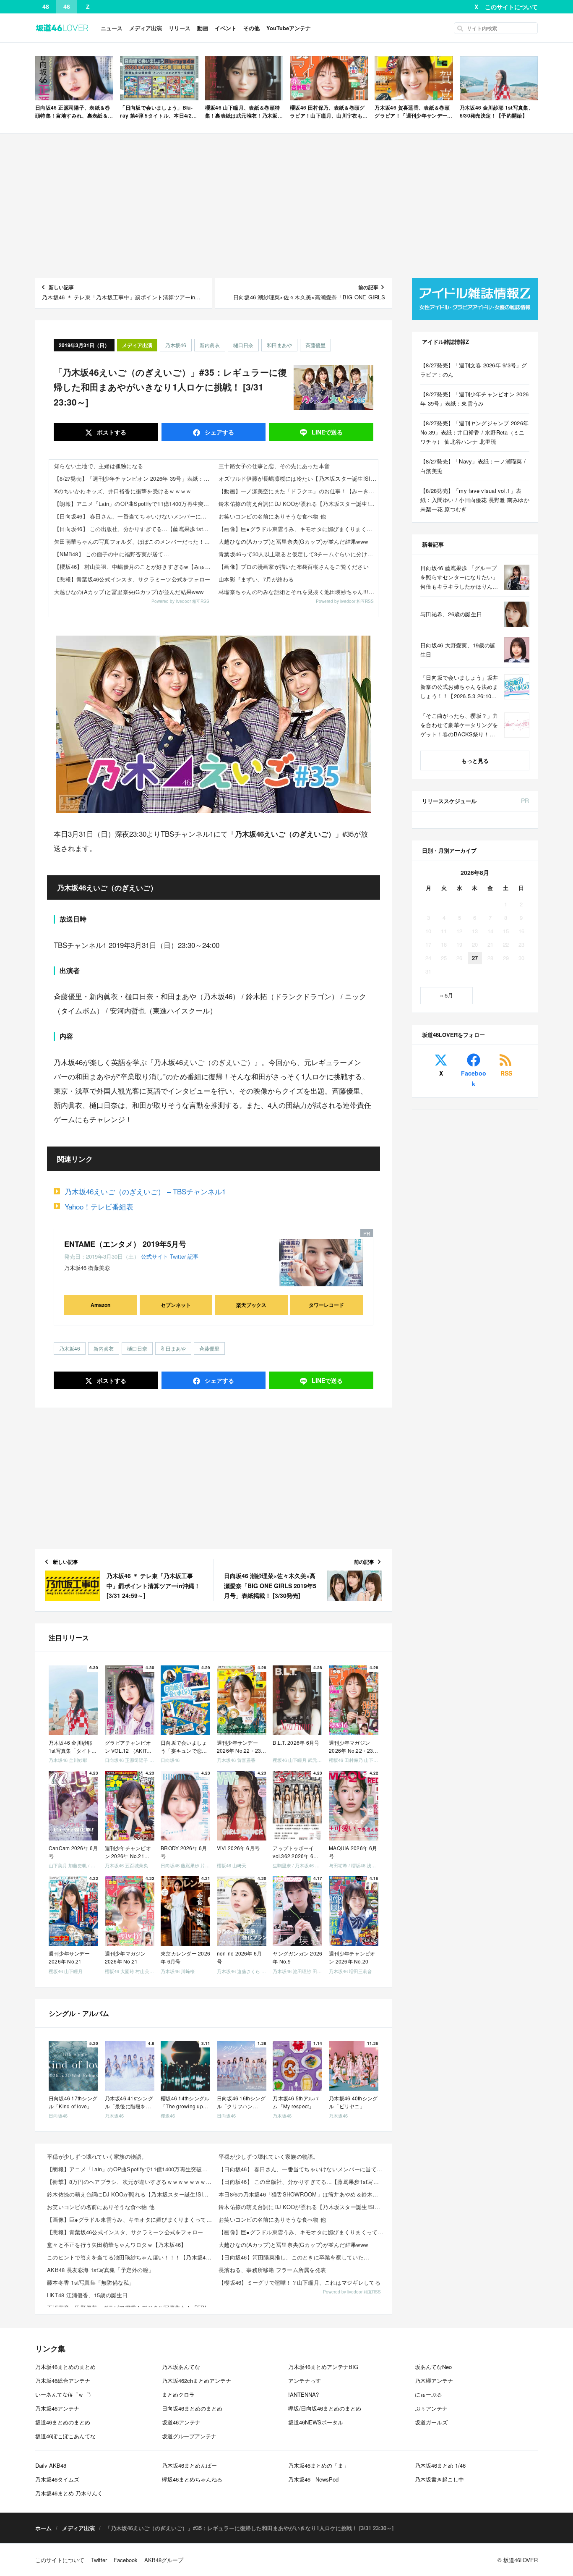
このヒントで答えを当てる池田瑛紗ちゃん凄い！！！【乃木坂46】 (130, 2257)
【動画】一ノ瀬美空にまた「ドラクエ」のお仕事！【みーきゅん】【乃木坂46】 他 (298, 491)
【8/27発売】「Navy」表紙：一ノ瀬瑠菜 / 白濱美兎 (473, 466)
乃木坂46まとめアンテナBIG (323, 2367)
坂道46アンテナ (181, 2422)
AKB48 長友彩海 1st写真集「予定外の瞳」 (100, 2270)
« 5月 (447, 995)
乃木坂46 (176, 345)
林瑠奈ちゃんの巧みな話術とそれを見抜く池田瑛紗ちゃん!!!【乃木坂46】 (298, 592)
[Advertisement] (286, 206)
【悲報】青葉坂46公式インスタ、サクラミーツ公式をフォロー (132, 579)
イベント (226, 28)
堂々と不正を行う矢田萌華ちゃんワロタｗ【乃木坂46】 (117, 2245)
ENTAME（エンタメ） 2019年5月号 (125, 1244)
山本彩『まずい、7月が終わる (256, 579)
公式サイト (155, 1256)
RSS (506, 1073)
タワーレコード (326, 1305)
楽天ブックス (251, 1305)
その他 (251, 28)
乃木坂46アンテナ (57, 2408)
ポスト (111, 432)
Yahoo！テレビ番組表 (99, 1206)
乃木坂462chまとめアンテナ (197, 2381)
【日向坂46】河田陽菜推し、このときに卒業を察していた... (294, 2257)
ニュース (112, 28)
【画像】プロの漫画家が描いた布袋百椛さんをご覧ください (294, 567)
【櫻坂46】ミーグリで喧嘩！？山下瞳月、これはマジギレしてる (300, 2282)
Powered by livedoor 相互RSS (180, 601)
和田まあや (279, 345)
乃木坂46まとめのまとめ (65, 2367)
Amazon (100, 1305)
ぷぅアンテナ (431, 2408)
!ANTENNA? (303, 2394)
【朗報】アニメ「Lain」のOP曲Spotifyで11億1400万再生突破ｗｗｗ (134, 504)
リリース (180, 28)
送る (327, 432)
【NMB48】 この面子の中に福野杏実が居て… (112, 554)
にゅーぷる (428, 2394)
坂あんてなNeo (433, 2367)
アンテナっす (305, 2381)
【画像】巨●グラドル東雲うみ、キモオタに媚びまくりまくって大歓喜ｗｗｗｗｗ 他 (298, 529)
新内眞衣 (210, 345)
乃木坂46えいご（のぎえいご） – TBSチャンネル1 (145, 1191)
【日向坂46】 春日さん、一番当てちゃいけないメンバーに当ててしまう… (134, 516)
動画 (203, 28)
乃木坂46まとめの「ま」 (318, 2465)
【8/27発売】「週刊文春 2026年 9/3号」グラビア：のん (474, 370)
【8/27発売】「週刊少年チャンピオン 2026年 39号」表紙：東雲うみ (134, 478)
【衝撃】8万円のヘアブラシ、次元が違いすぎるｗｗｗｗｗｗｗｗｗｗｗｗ (130, 2182)
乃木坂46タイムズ (57, 2479)
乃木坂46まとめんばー (189, 2465)
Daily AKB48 (51, 2465)
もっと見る (475, 760)
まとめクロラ (178, 2394)
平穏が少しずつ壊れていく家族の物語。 (97, 2156)
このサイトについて (511, 7)
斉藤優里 (315, 345)
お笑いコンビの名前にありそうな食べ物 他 (272, 516)
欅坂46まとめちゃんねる (192, 2479)
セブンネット (176, 1305)
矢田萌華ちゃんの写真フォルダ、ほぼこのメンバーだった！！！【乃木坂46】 (134, 541)
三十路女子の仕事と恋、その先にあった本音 (274, 466)
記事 (193, 1256)
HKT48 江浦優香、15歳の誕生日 (87, 2295)
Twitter (178, 1256)
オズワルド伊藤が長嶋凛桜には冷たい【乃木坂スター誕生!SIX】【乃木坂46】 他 (298, 478)
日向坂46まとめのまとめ (192, 2408)
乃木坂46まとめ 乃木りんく (69, 2493)
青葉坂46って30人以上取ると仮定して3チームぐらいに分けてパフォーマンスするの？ (298, 554)
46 (67, 7)
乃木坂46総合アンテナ (63, 2381)
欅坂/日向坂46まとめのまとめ (325, 2408)
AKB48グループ (164, 2560)
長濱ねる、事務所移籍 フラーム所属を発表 (272, 2270)
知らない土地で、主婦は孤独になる (99, 466)
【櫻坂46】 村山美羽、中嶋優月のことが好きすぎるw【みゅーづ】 (134, 567)
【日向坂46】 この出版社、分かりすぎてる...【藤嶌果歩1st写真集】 (134, 529)
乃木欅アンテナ (434, 2381)
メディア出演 (146, 28)
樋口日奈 (243, 345)
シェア (219, 432)
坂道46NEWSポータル (316, 2422)
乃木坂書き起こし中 (439, 2479)
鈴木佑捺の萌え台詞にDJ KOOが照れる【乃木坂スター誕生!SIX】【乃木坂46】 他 (298, 504)
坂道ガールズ (431, 2422)
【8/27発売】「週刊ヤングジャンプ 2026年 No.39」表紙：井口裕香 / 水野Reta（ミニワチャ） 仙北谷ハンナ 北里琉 (474, 432)
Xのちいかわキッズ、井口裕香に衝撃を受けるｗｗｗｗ (123, 491)
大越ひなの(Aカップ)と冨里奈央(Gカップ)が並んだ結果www (129, 592)
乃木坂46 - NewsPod (313, 2479)
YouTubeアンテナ (289, 28)
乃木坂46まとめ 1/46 (440, 2465)
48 (46, 7)
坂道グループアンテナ (189, 2436)
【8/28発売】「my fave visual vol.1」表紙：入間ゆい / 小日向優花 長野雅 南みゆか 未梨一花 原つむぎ (475, 500)
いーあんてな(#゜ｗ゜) (63, 2394)
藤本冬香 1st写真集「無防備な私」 (91, 2282)
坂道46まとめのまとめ (63, 2422)
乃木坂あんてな (181, 2367)
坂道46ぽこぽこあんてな (65, 2436)
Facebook (474, 1078)
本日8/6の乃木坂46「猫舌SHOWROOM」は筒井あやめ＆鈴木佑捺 (301, 2194)
